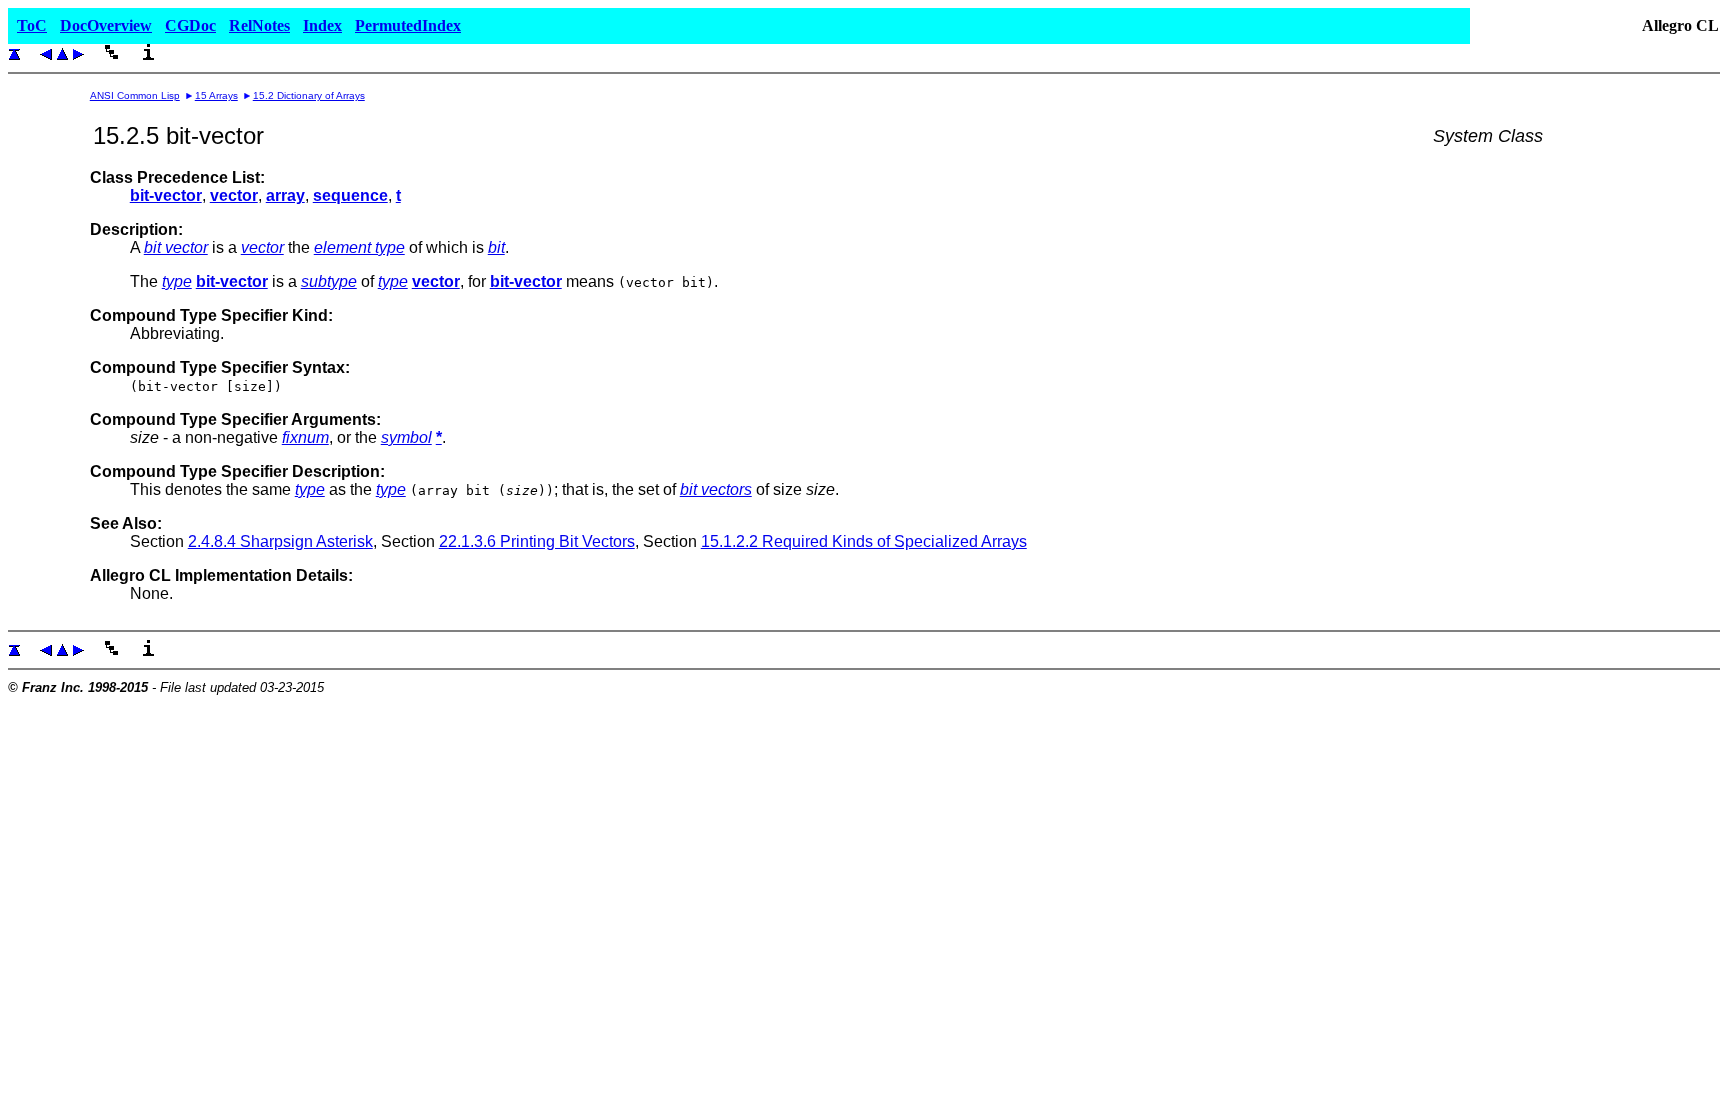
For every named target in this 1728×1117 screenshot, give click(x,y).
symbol (406, 437)
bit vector (176, 247)
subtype (329, 281)
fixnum (305, 437)
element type (359, 247)
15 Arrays (216, 95)
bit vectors (716, 489)
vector (262, 247)
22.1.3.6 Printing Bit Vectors (537, 541)
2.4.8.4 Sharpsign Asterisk (280, 541)
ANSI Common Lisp (135, 95)
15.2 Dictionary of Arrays (309, 95)
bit (496, 247)
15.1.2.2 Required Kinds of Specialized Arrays (864, 541)
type (177, 281)
